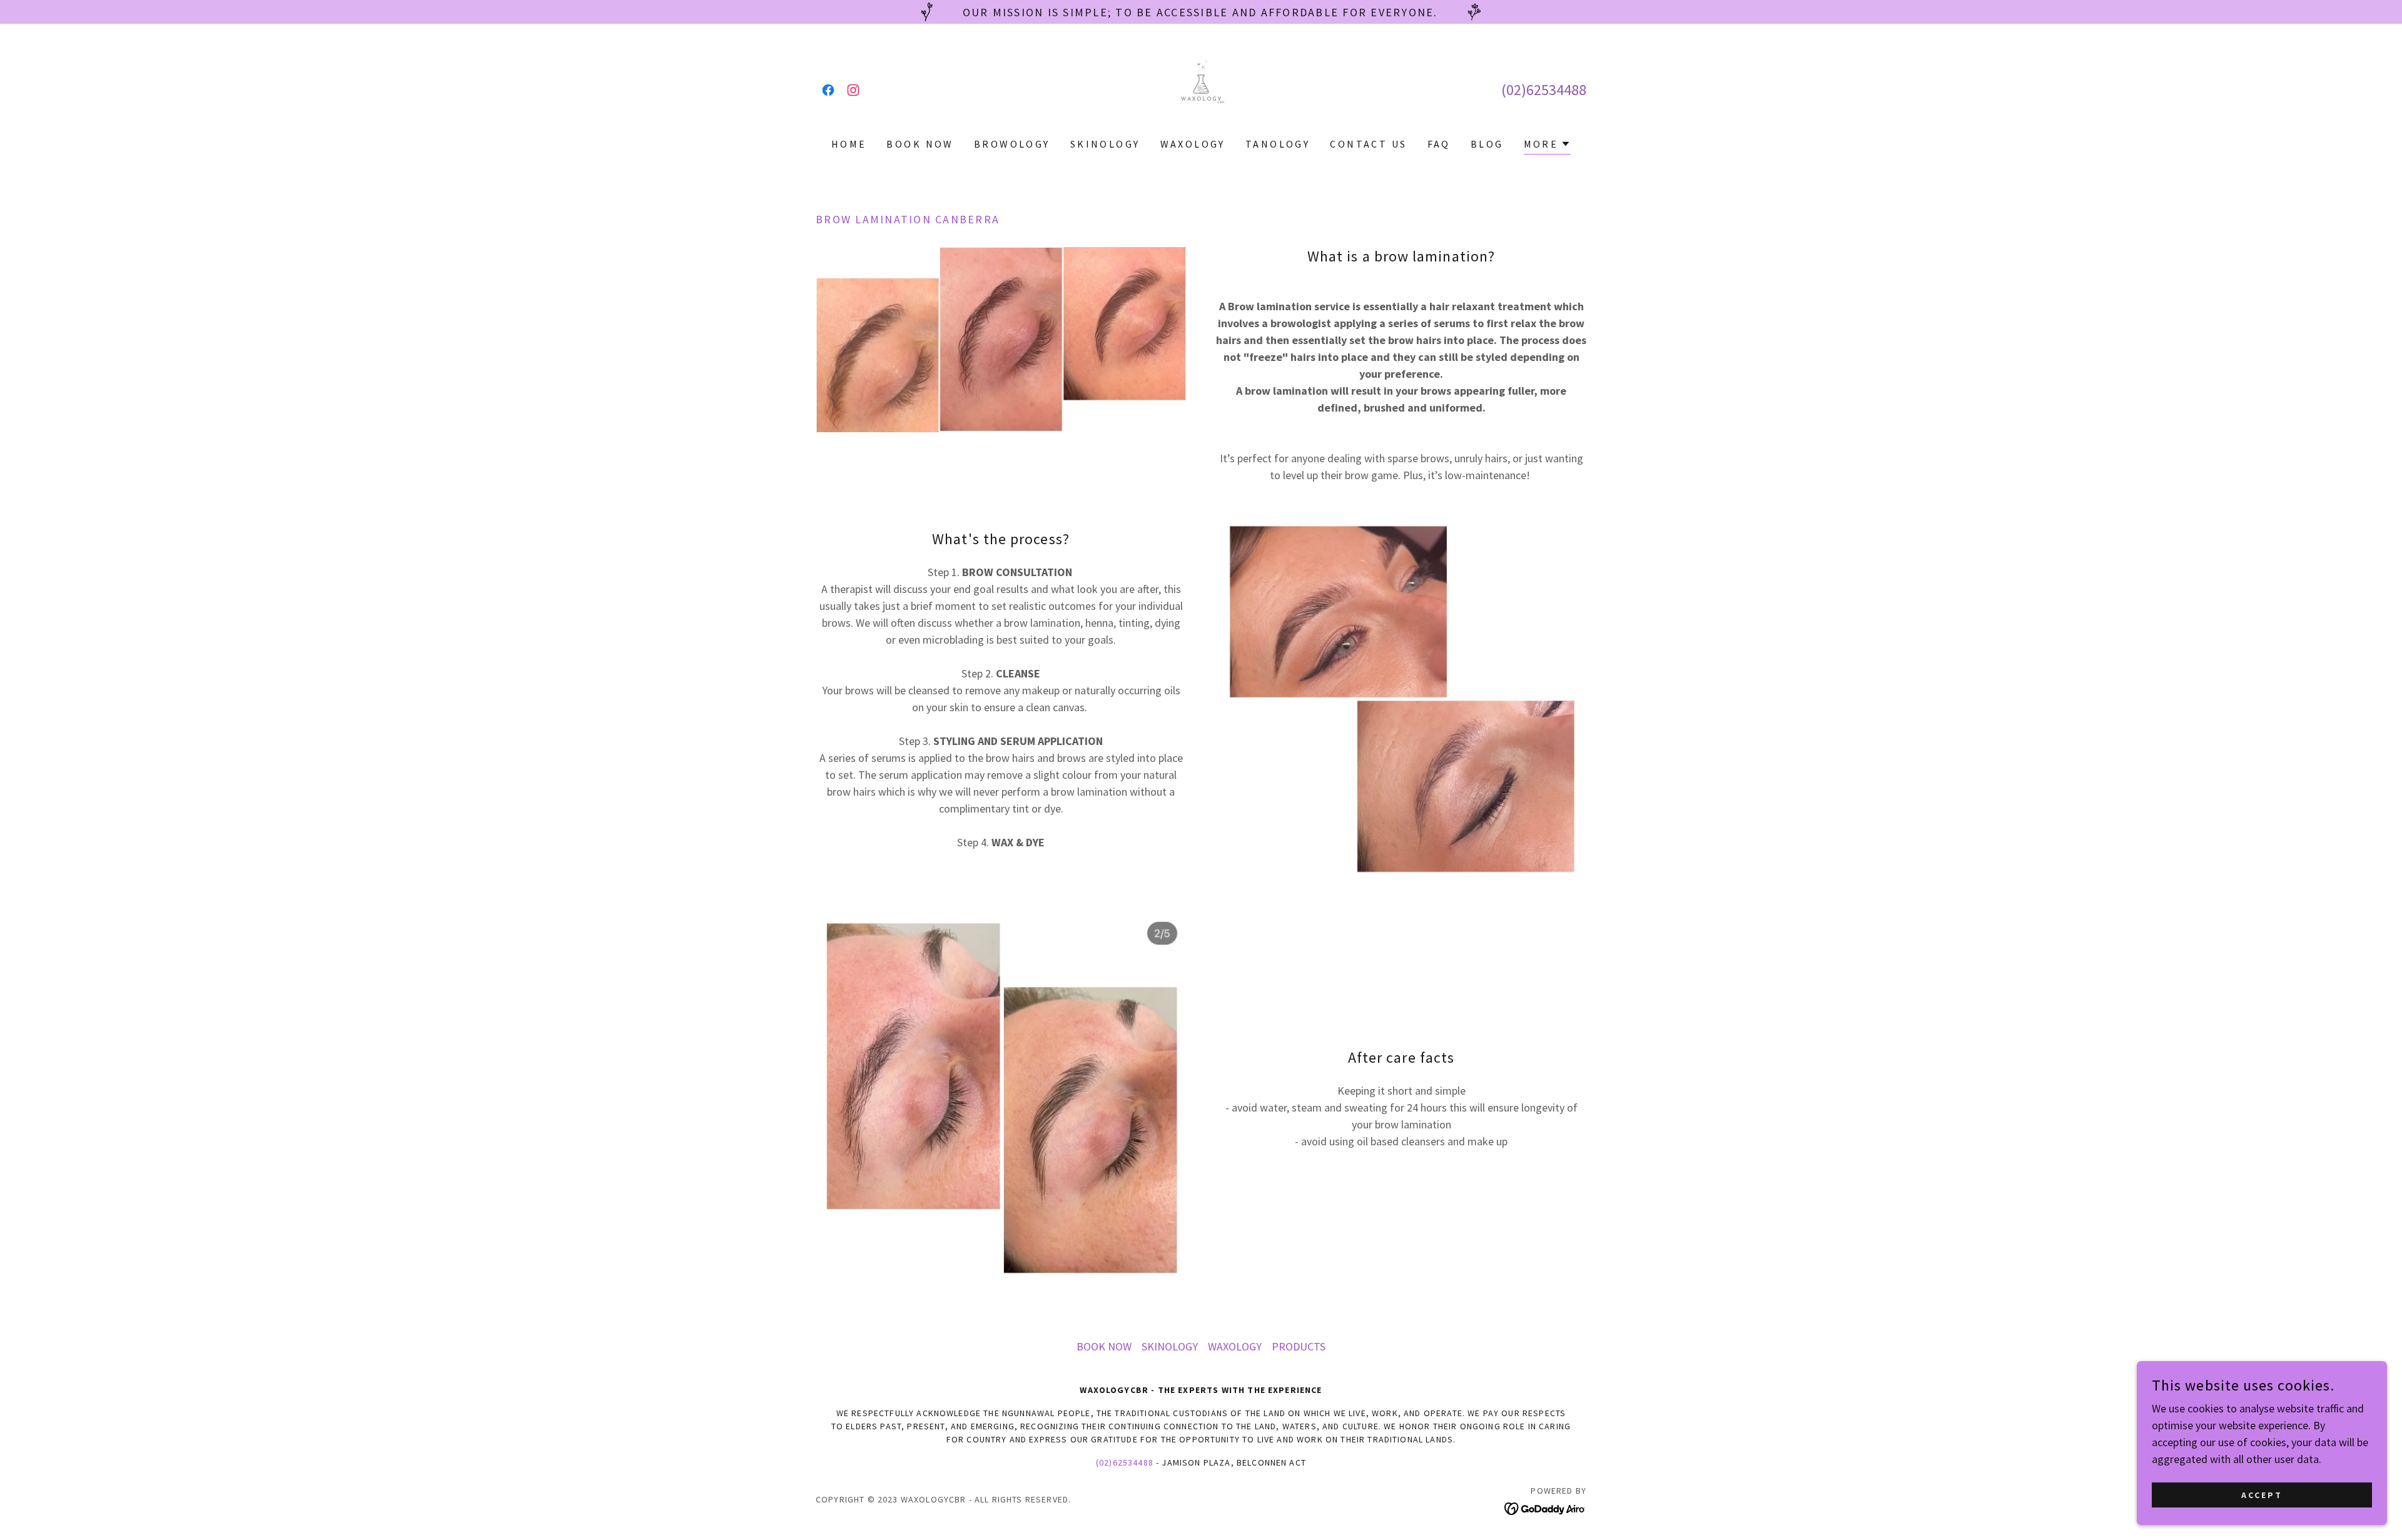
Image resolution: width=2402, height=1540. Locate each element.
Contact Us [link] (1368, 144)
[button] (1548, 145)
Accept (2262, 1495)
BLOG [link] (1487, 144)
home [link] (849, 144)
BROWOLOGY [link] (1012, 144)
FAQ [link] (1439, 144)
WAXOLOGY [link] (1193, 144)
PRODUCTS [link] (1299, 1346)
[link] (828, 90)
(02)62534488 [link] (1544, 90)
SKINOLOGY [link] (1105, 144)
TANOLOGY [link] (1278, 144)
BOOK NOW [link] (920, 144)
